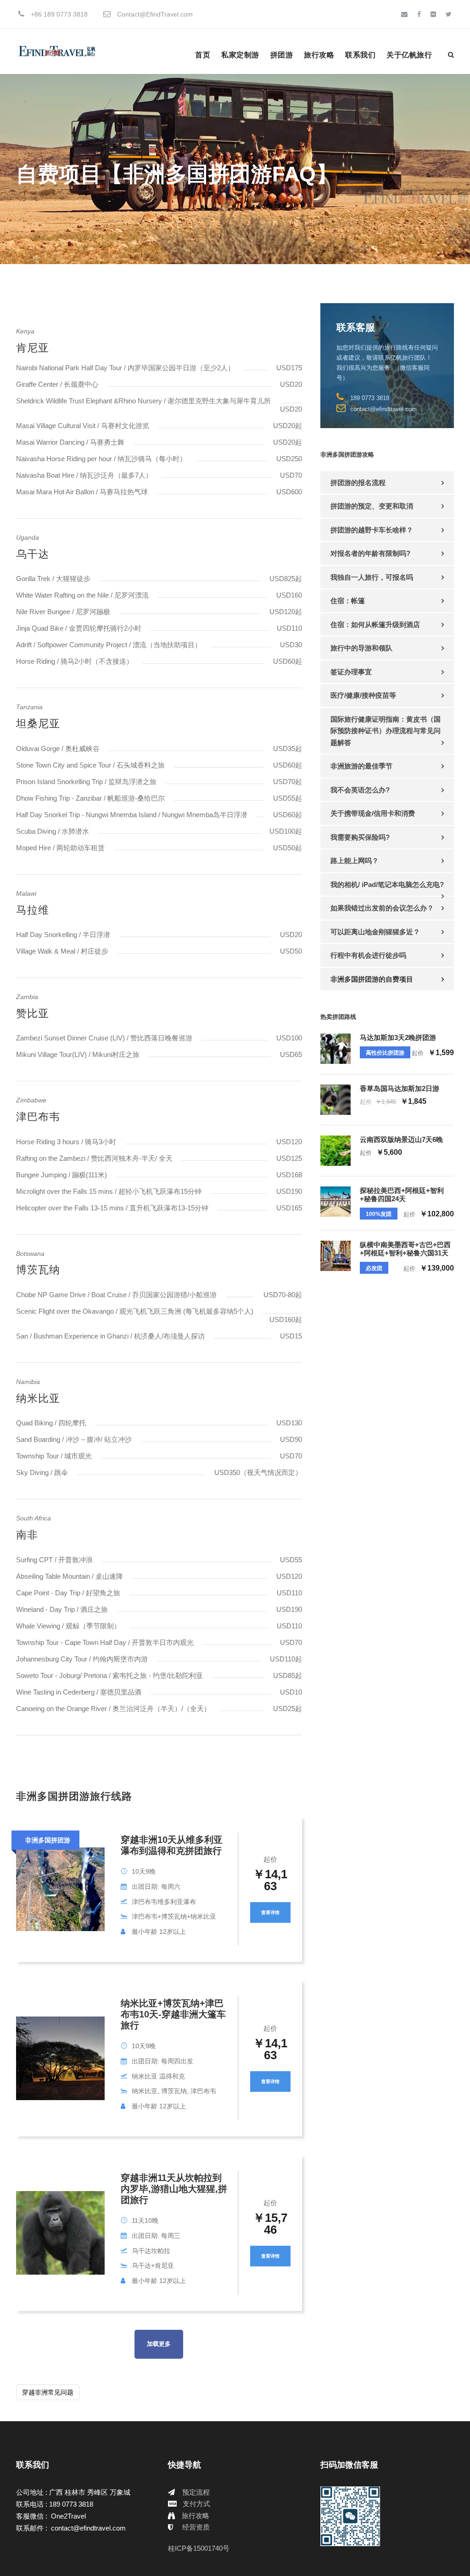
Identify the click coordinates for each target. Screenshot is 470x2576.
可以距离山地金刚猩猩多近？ (375, 932)
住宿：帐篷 (348, 601)
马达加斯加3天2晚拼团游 (398, 1037)
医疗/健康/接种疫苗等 (363, 695)
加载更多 (159, 2344)
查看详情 (270, 1912)
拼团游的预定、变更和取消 (372, 506)
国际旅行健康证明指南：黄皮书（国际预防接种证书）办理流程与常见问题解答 (386, 731)
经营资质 (196, 2527)
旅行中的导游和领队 (361, 648)
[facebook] (419, 14)
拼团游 (282, 55)
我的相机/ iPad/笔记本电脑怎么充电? (387, 884)
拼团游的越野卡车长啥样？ (372, 530)
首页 (203, 55)
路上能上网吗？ (355, 861)
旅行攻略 (319, 55)
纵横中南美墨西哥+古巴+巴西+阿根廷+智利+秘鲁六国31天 (405, 1249)
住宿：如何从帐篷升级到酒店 (375, 624)
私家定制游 (240, 55)
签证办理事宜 (351, 672)
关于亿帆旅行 (409, 55)
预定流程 (196, 2492)
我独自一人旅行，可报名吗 (372, 577)
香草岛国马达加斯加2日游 (400, 1088)
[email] (404, 14)
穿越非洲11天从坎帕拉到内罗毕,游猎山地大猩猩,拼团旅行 (174, 2189)
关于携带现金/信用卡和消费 (373, 813)
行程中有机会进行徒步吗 (368, 955)
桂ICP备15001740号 (199, 2548)
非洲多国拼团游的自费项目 (372, 979)
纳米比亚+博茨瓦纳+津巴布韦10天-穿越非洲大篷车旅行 (173, 2014)
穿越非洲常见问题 (48, 2392)
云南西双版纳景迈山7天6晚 (401, 1139)
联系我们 (360, 55)
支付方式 (196, 2504)
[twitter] (449, 14)
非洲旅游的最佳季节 (361, 766)
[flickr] (433, 14)
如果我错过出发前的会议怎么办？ (382, 908)
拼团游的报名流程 (358, 483)
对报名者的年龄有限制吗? (370, 553)
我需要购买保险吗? (360, 837)
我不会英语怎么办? (360, 790)
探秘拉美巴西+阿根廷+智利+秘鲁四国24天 (402, 1195)
